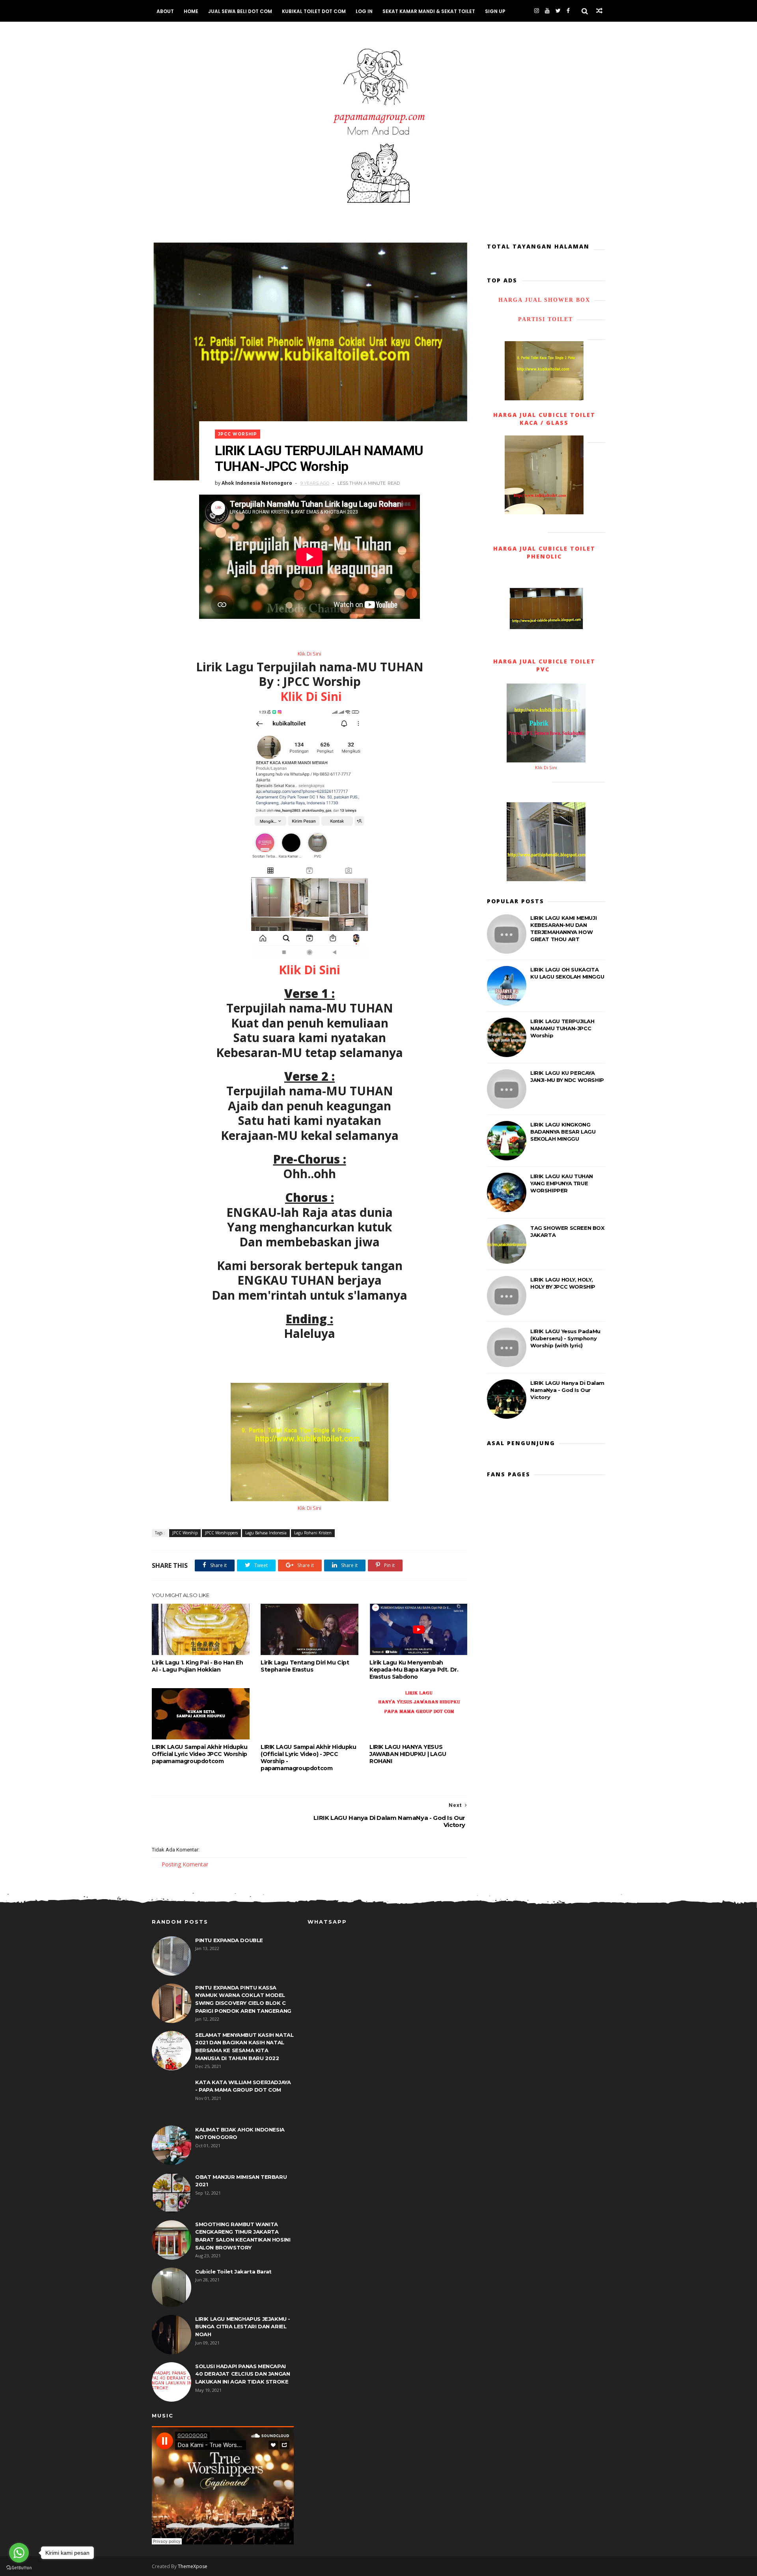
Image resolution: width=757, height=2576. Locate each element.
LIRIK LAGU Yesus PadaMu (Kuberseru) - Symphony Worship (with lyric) (565, 1338)
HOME (191, 11)
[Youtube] (547, 11)
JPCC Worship (238, 434)
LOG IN (364, 11)
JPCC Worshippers (221, 1533)
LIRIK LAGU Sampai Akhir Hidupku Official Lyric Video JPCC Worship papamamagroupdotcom (200, 1754)
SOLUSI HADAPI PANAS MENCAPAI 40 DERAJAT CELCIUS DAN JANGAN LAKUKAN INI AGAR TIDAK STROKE (242, 2374)
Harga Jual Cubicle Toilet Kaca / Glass (544, 419)
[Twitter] (558, 11)
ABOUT (165, 11)
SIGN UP (495, 11)
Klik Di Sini (310, 654)
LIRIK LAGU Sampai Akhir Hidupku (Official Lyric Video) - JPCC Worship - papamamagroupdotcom (309, 1758)
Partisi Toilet (544, 319)
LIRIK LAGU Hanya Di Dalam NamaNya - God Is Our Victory (567, 1390)
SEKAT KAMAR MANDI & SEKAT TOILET (429, 11)
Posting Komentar (185, 1864)
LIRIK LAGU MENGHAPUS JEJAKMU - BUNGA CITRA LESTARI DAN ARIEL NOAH (243, 2327)
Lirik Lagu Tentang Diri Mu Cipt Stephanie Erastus (305, 1666)
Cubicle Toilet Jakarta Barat (233, 2272)
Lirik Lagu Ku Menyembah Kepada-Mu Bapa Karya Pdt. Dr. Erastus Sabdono (414, 1670)
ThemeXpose (193, 2566)
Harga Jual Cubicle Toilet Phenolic (544, 552)
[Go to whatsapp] (19, 2553)
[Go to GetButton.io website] (19, 2568)
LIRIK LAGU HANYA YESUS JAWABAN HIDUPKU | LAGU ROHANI (408, 1754)
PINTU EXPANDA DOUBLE (229, 1940)
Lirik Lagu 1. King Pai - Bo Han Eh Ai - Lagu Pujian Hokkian (197, 1666)
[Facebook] (568, 11)
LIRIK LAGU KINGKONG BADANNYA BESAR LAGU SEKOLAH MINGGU (563, 1132)
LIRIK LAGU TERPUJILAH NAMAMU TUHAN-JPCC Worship (562, 1028)
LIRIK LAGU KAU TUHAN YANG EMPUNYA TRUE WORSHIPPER (562, 1183)
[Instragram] (537, 11)
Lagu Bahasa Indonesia (266, 1533)
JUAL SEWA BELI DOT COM (240, 11)
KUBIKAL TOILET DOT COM (314, 11)
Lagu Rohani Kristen (313, 1533)
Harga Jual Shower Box (544, 300)
